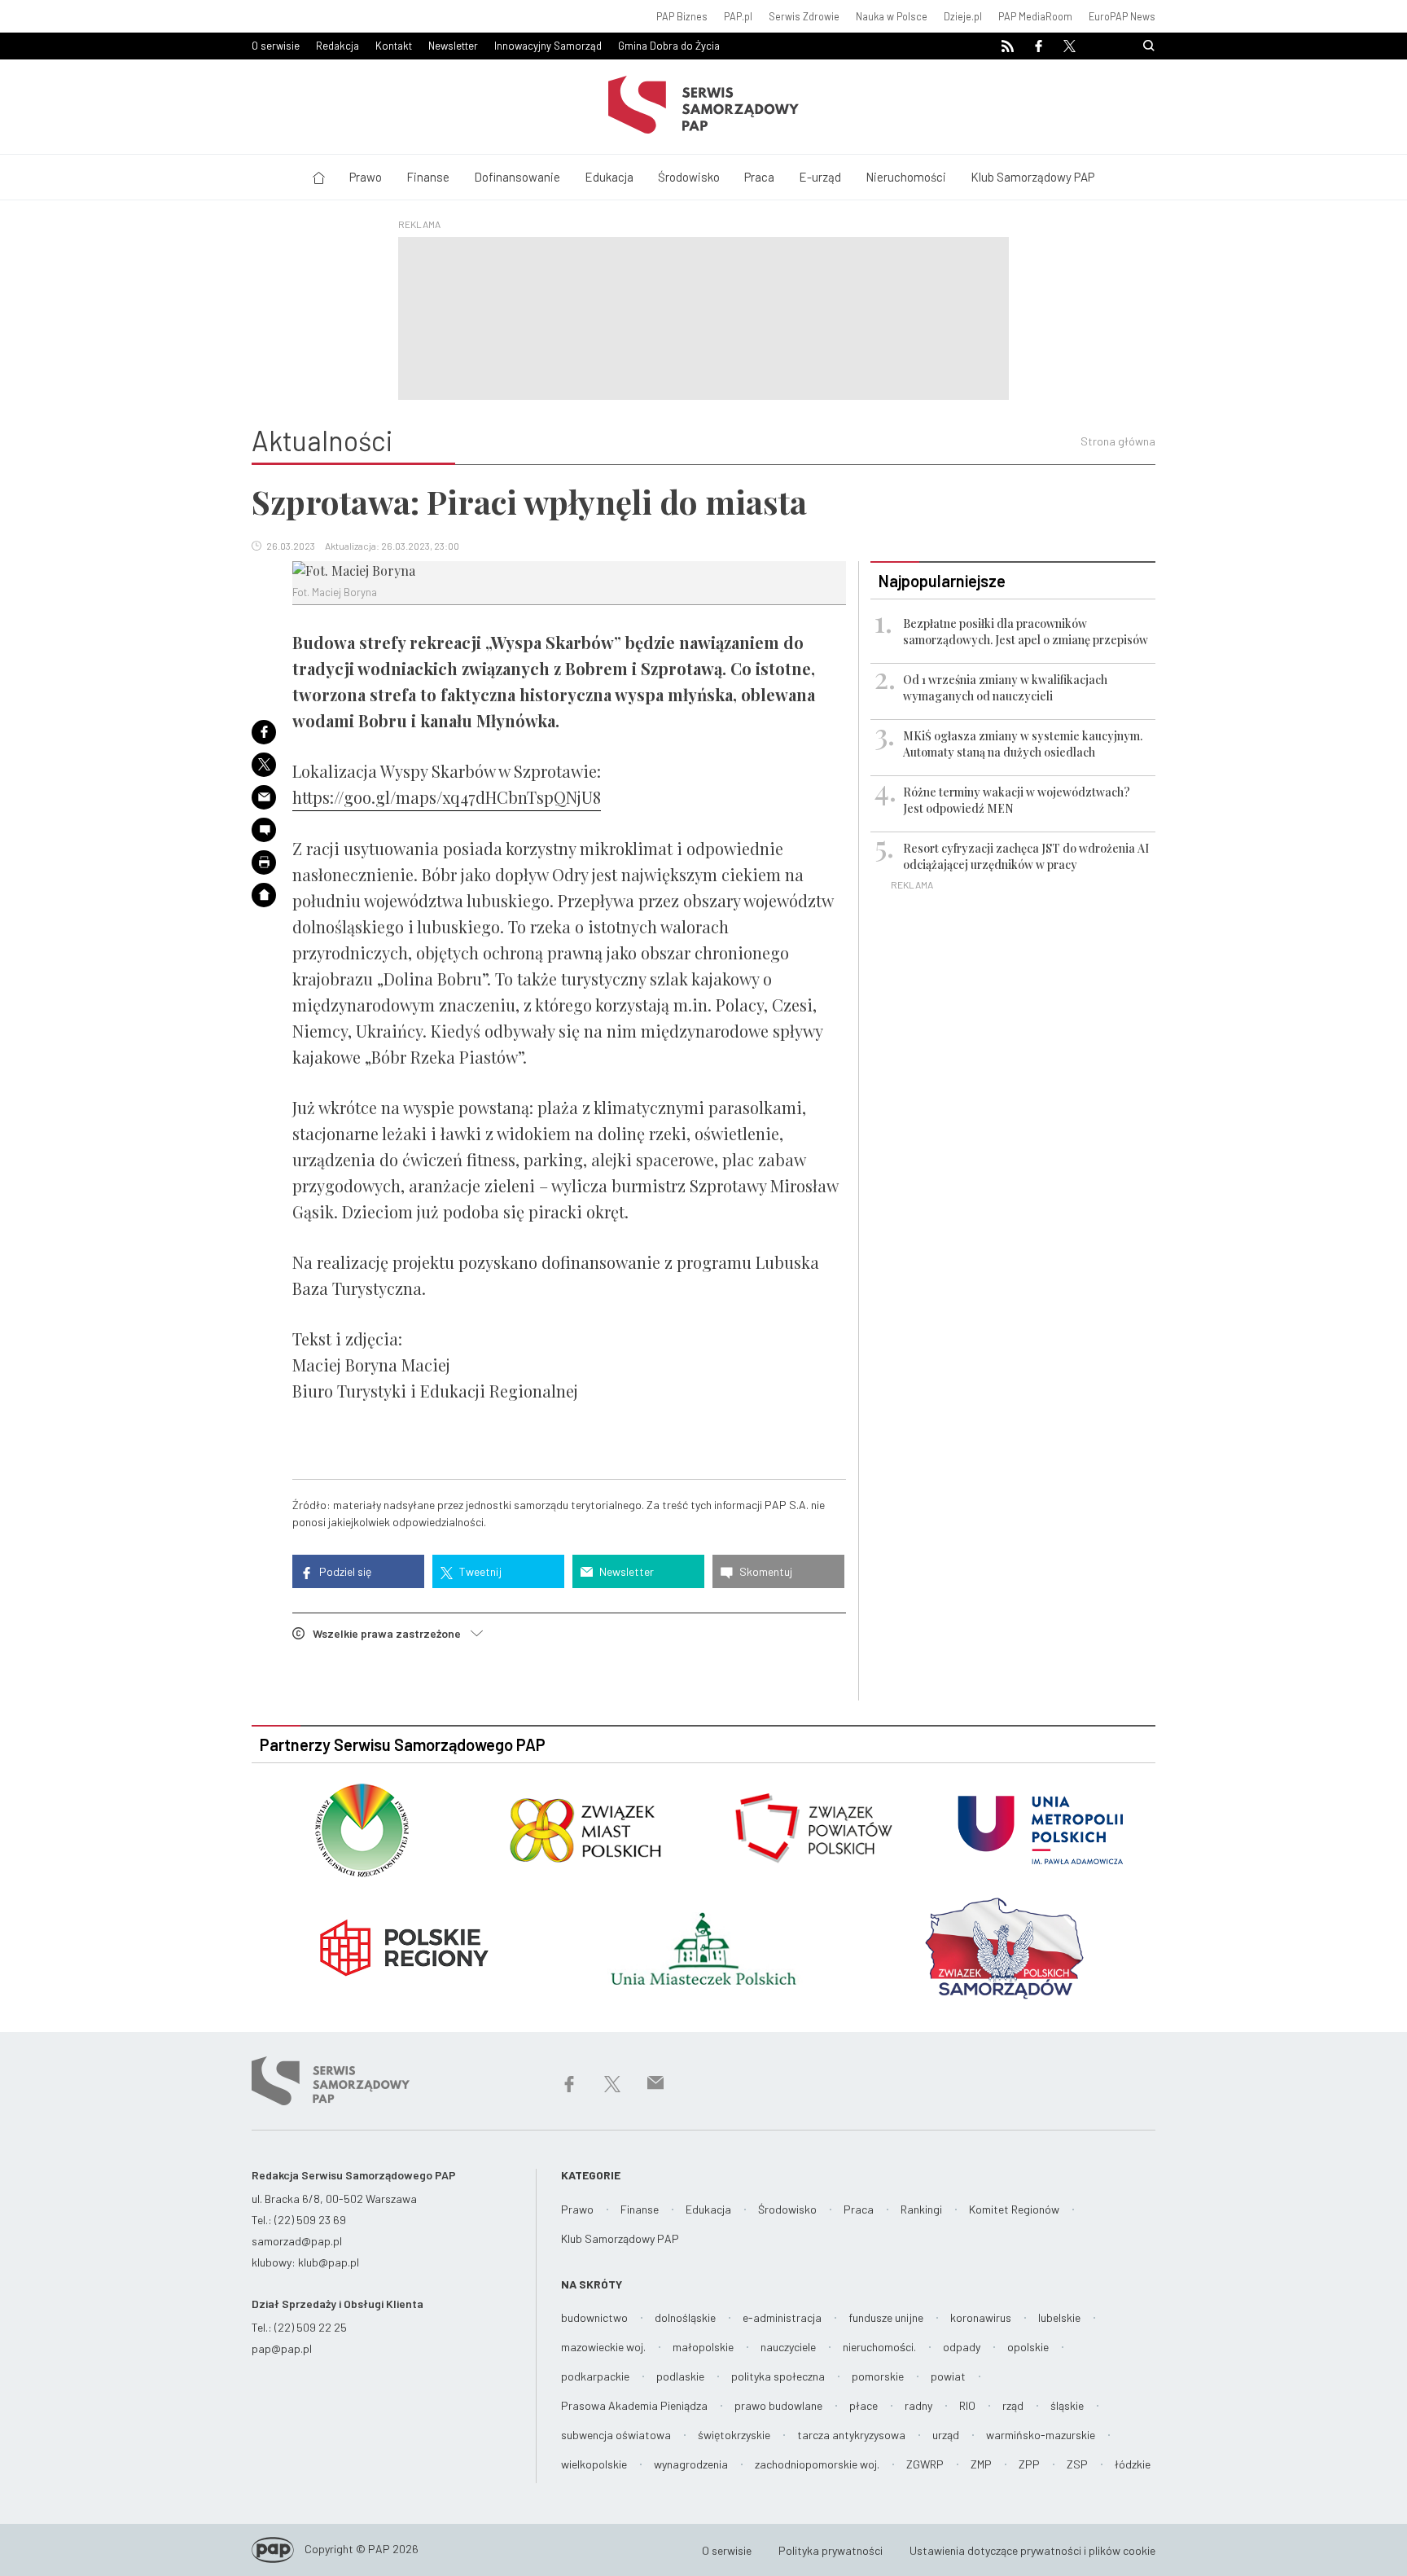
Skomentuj (765, 1571)
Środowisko (689, 177)
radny (918, 2405)
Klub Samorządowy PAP (1032, 177)
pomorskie (878, 2376)
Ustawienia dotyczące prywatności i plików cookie (1032, 2550)
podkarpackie (595, 2376)
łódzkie (1133, 2464)
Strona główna (1118, 441)
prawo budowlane (778, 2405)
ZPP (1029, 2464)
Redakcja (338, 46)
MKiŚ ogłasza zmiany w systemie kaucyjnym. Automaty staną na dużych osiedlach (1023, 744)
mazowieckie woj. (603, 2347)
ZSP (1077, 2464)
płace (863, 2405)
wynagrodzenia (691, 2464)
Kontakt (394, 46)
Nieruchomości (906, 177)
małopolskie (703, 2347)
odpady (962, 2347)
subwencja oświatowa (616, 2435)
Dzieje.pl (963, 16)
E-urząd (820, 177)
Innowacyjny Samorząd (548, 46)
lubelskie (1059, 2317)
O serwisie (276, 46)
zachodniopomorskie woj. (817, 2464)
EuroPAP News (1122, 16)
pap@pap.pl (282, 2348)
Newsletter (453, 46)
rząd (1013, 2405)
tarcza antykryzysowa (851, 2435)
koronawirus (981, 2317)
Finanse (428, 177)
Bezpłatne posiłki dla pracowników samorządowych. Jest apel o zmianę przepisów (1026, 632)
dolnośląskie (685, 2317)
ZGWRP (925, 2464)
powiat (948, 2376)
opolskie (1028, 2347)
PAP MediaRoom (1035, 16)
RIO (967, 2405)
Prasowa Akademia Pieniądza (634, 2405)
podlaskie (680, 2376)
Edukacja (609, 177)
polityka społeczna (778, 2376)
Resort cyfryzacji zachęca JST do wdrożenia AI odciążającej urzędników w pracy (1026, 856)
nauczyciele (788, 2347)
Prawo (366, 177)
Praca (759, 177)
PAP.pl (738, 16)
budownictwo (594, 2317)
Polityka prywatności (831, 2550)
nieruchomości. (879, 2347)
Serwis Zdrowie (804, 16)
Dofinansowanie (517, 177)
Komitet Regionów (1014, 2209)
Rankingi (921, 2209)
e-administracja (782, 2317)
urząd (946, 2435)
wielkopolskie (594, 2464)
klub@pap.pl (329, 2262)
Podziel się (344, 1571)
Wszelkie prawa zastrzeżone (392, 1633)
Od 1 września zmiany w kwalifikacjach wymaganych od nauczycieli (1005, 688)
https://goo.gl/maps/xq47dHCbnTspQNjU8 (447, 797)
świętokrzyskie (734, 2435)
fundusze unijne (886, 2317)
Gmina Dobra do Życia (669, 46)
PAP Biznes (682, 16)
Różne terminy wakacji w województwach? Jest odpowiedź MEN (1017, 800)
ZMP (981, 2464)
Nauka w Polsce (892, 16)
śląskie (1067, 2405)
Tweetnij (479, 1571)
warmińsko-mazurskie (1041, 2435)
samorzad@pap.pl (297, 2241)
